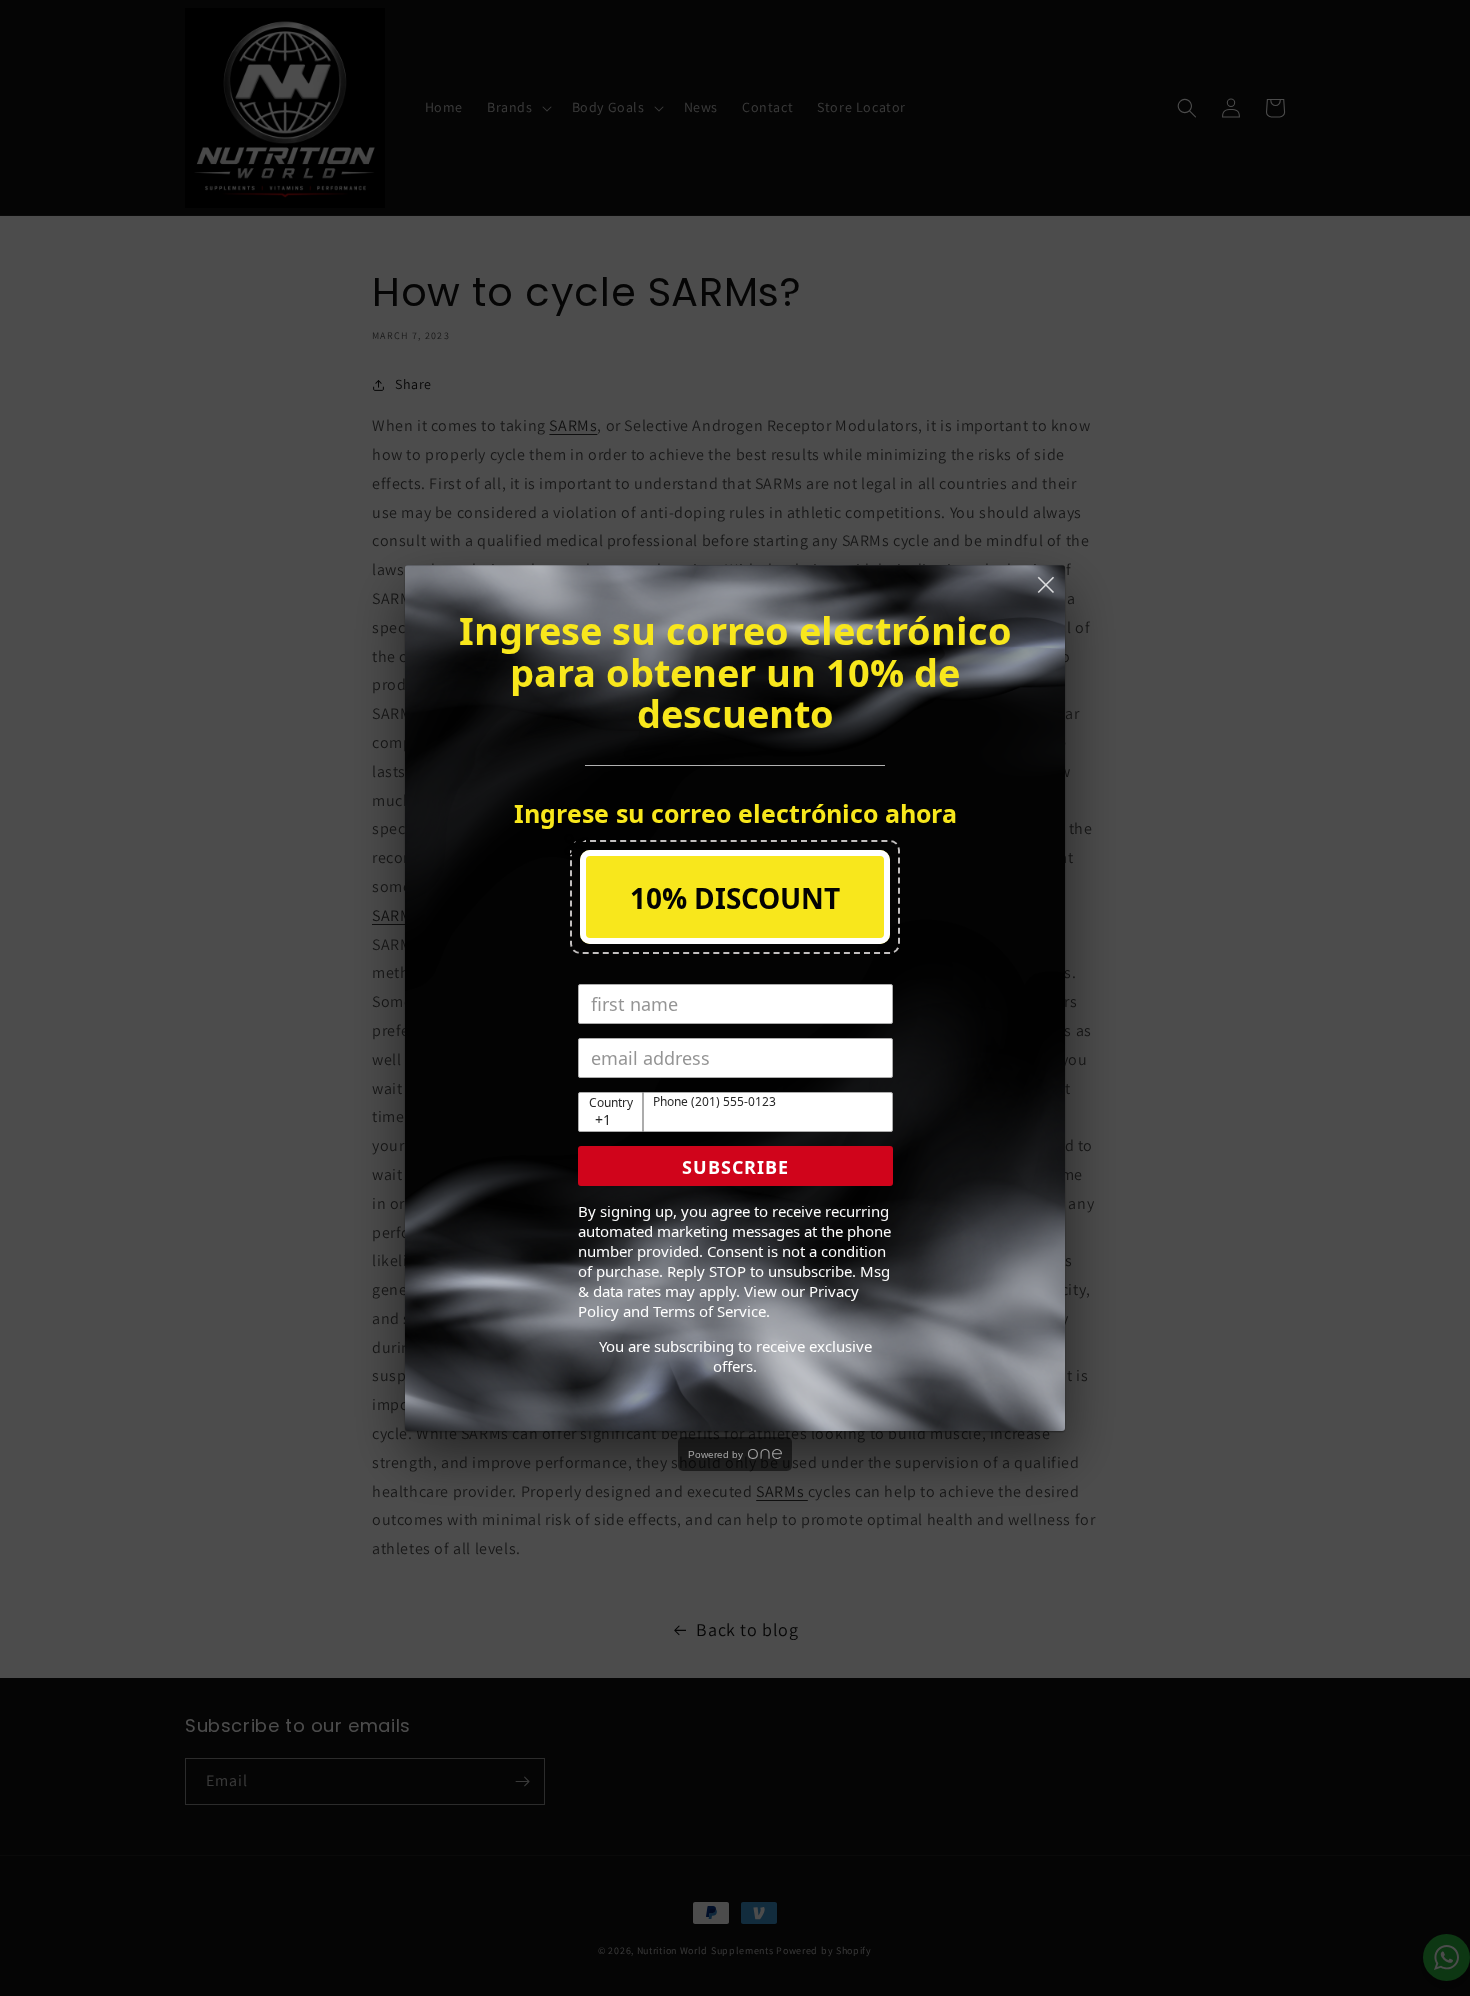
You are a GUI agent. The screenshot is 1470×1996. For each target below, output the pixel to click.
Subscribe (735, 1167)
